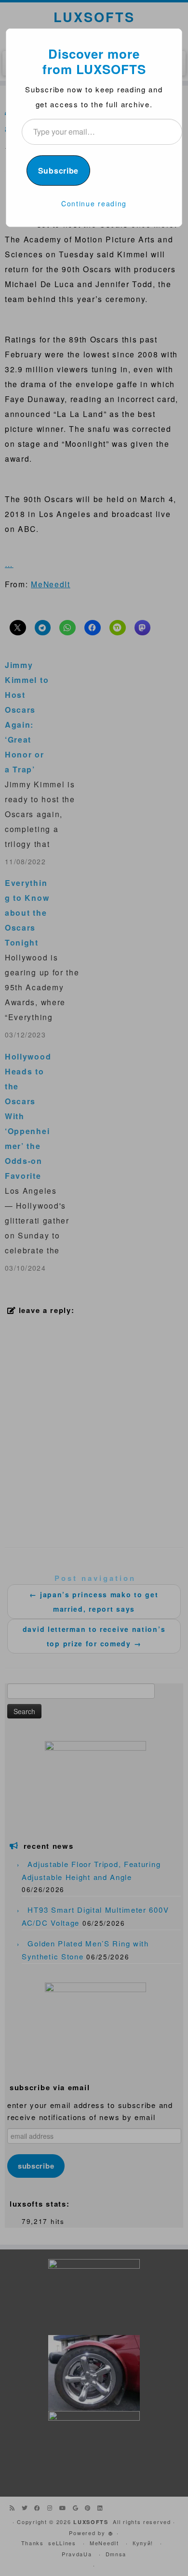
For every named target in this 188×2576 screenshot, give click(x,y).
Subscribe (58, 170)
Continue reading (94, 203)
